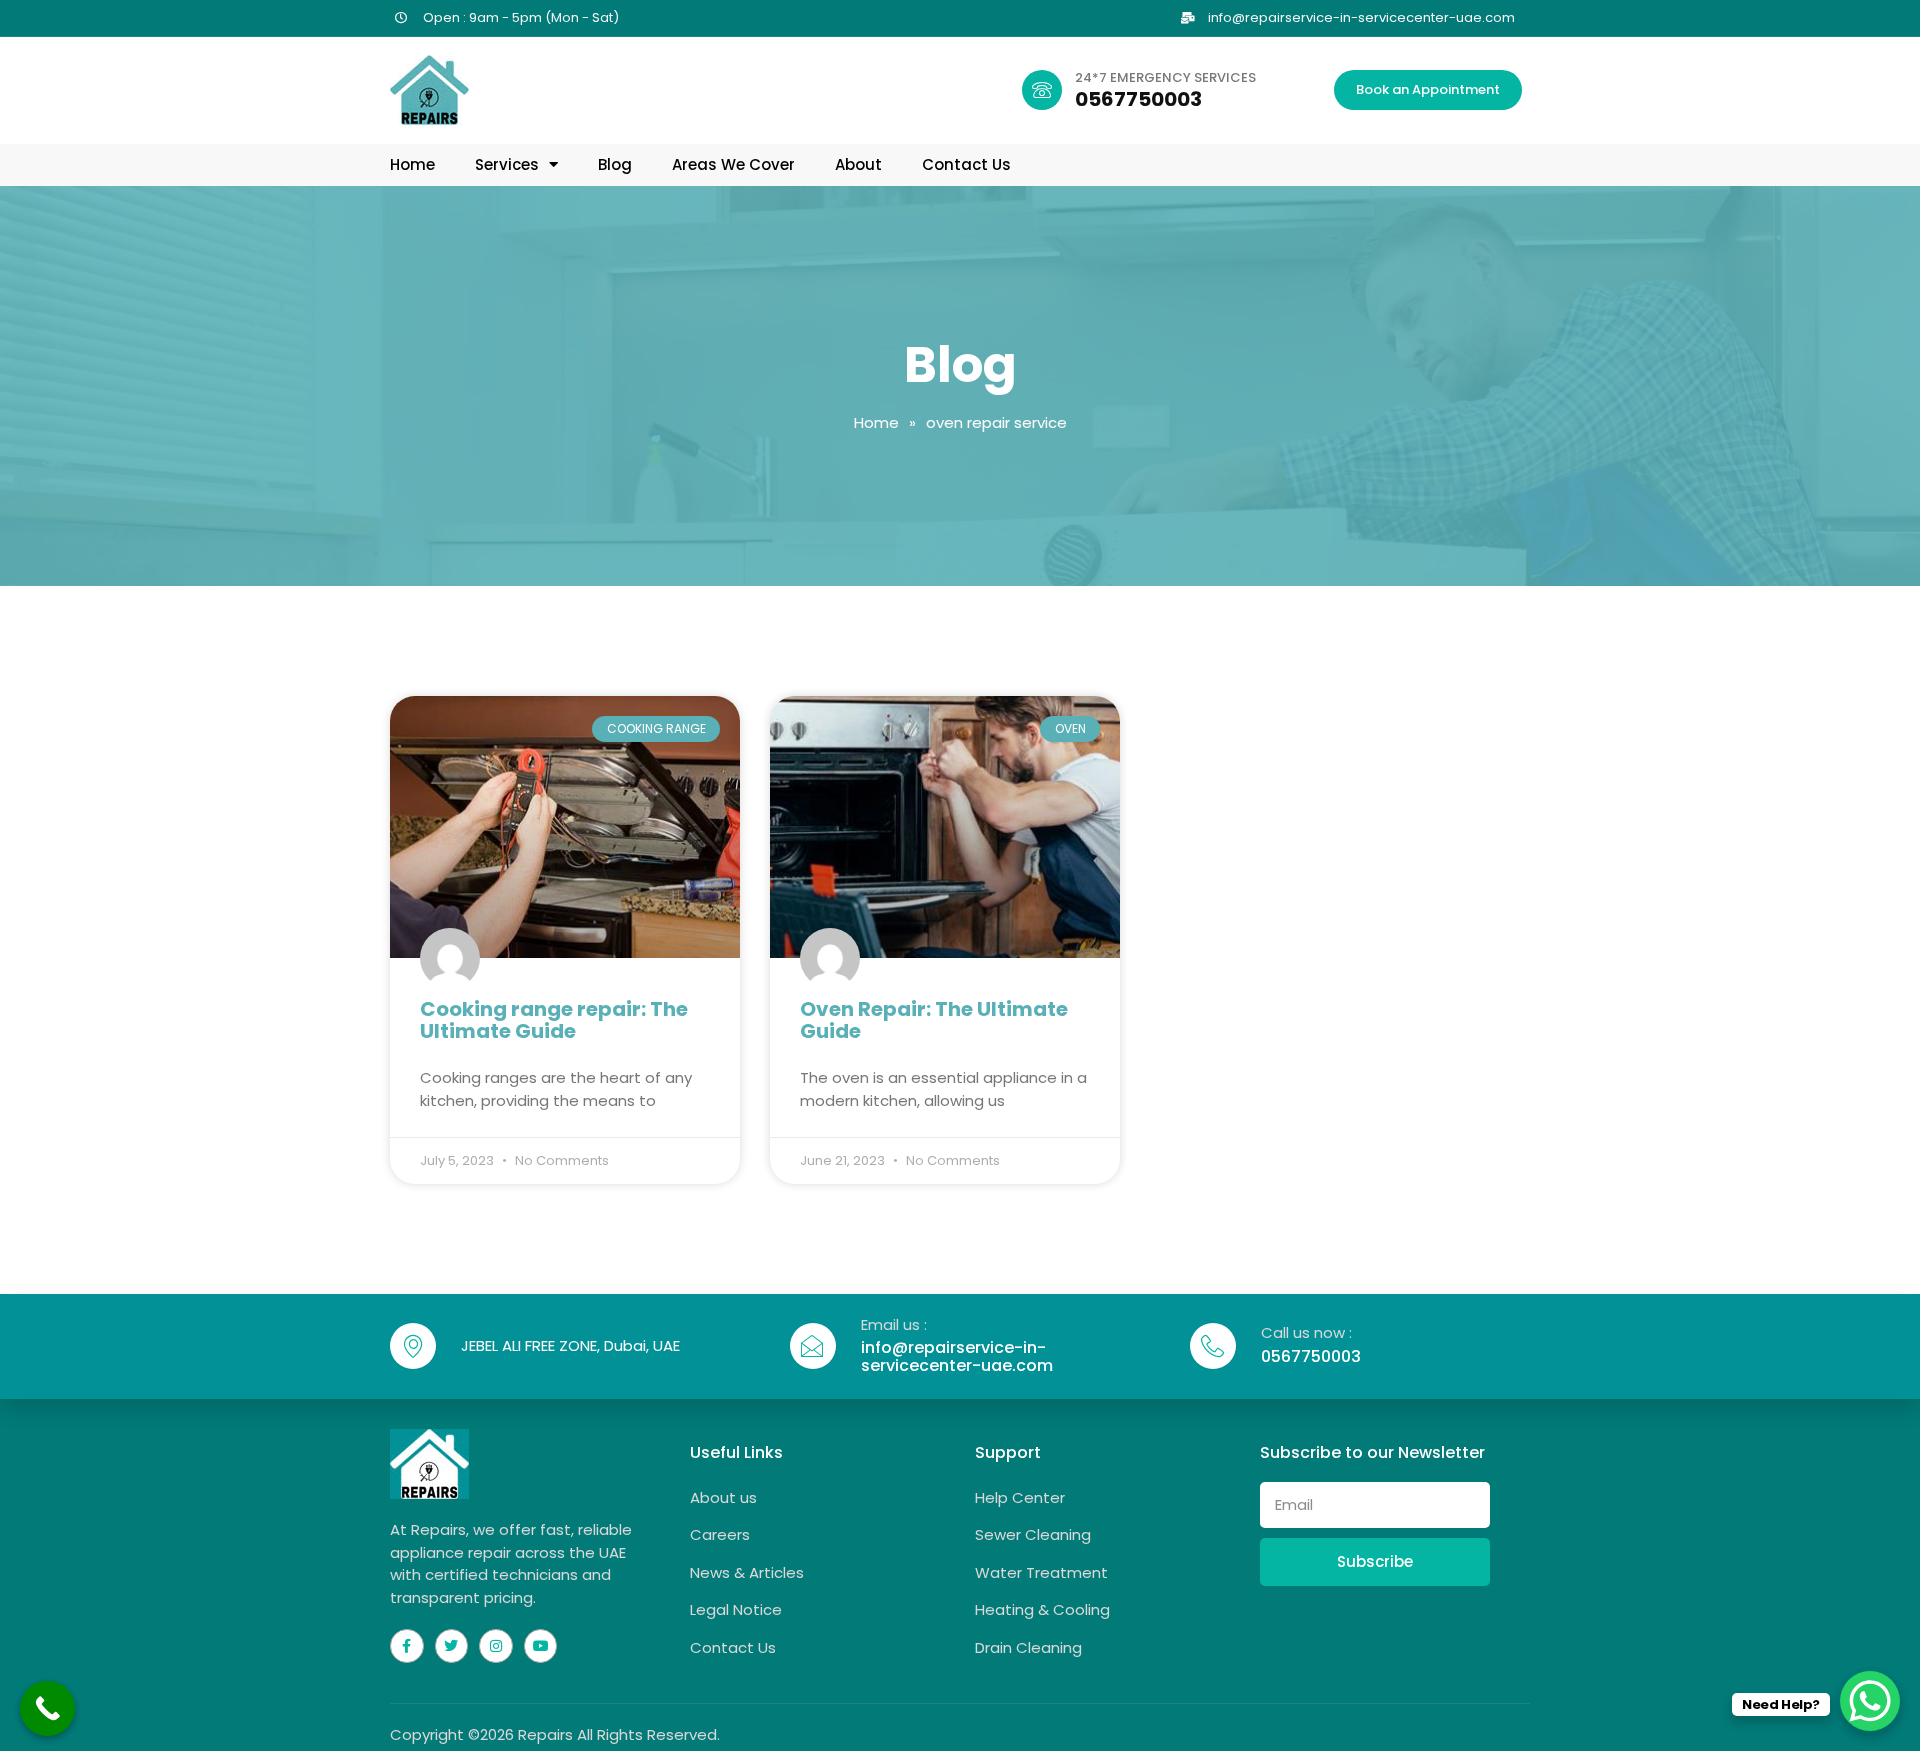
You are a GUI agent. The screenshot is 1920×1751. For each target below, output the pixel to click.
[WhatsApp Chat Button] (1870, 1701)
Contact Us (966, 165)
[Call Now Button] (47, 1708)
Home (412, 165)
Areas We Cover (733, 165)
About (858, 165)
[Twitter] (452, 1646)
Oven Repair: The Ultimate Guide (934, 1020)
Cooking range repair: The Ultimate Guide (554, 1020)
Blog (615, 165)
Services (507, 165)
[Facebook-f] (407, 1646)
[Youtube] (541, 1646)
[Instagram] (496, 1646)
